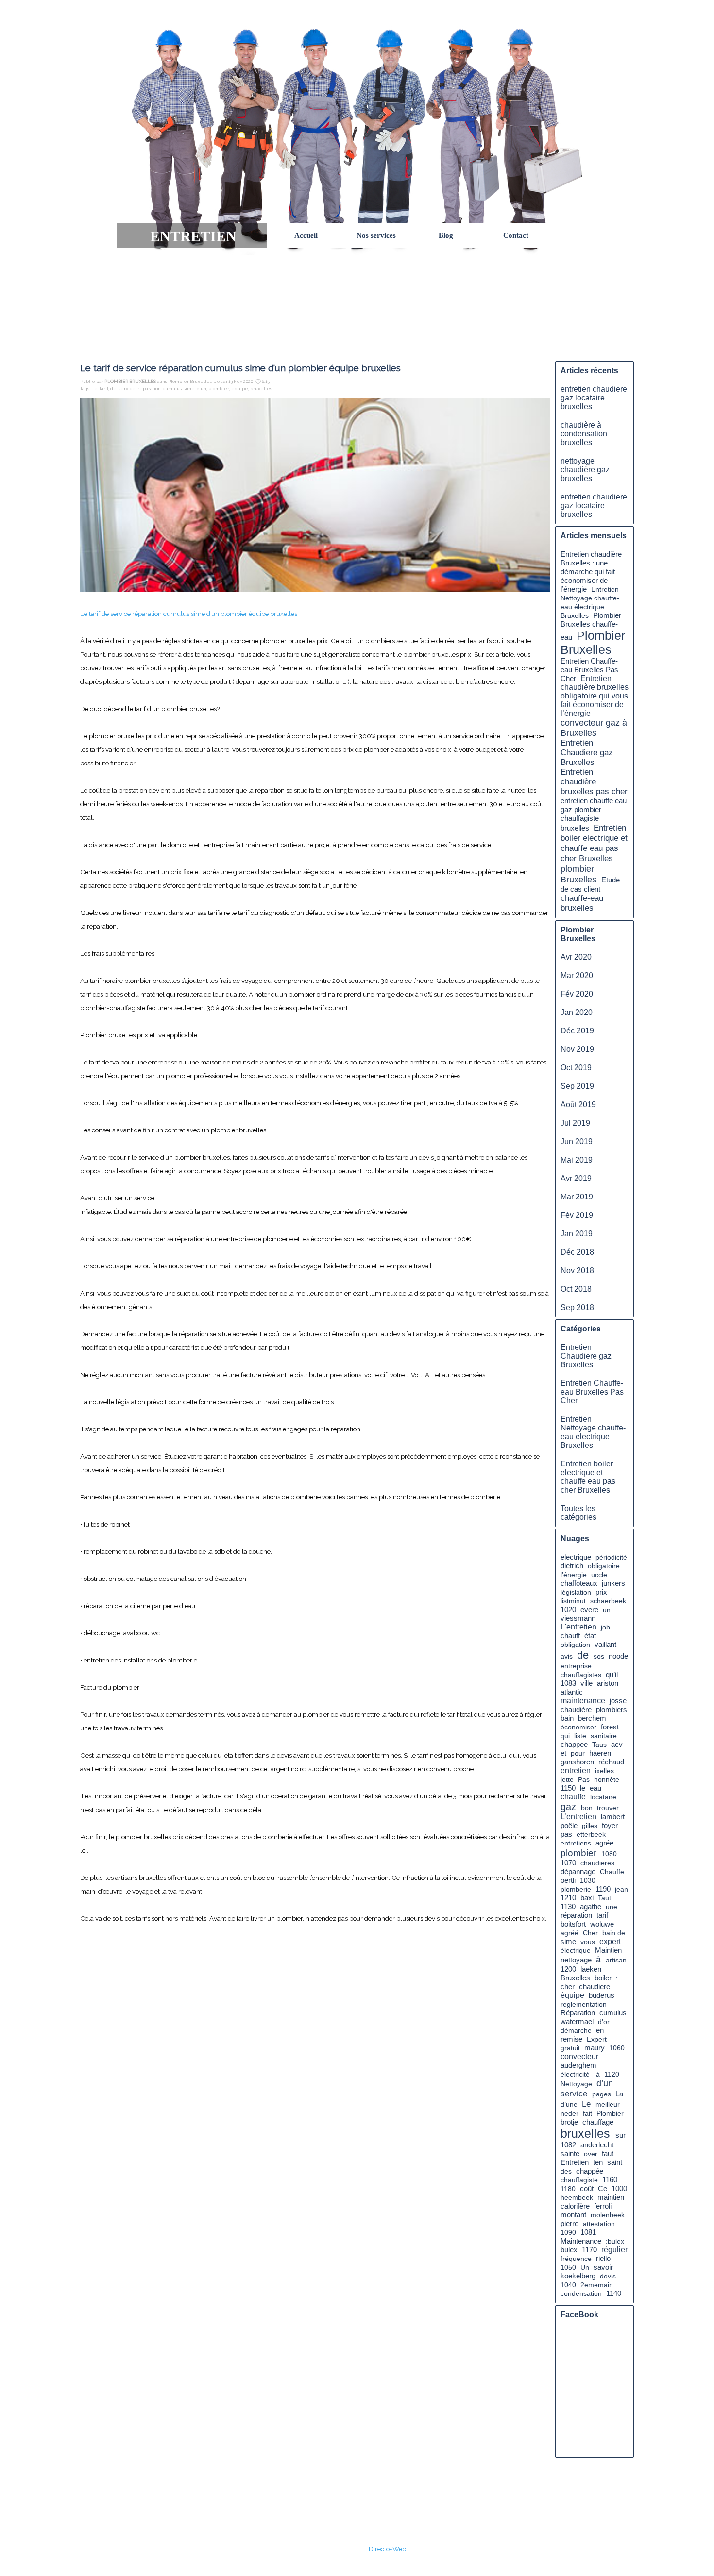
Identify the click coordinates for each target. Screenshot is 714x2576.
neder (569, 2113)
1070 (568, 1863)
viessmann (578, 1618)
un (607, 1610)
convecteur (579, 2056)
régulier (614, 2250)
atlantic (572, 1692)
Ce (603, 2188)
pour (578, 1753)
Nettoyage (576, 2084)
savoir (603, 2267)
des (566, 2171)
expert (610, 1941)
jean (621, 1889)
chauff (570, 1636)
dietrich (572, 1566)
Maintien (608, 1950)
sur (620, 2135)
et (563, 1753)
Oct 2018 (576, 1289)
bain (567, 1718)
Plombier (610, 2113)
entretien (576, 1770)
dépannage (578, 1872)
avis (567, 1656)
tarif (104, 389)
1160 (610, 2180)
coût (587, 2188)
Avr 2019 (576, 1178)
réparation (149, 389)
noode (618, 1656)
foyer (610, 1825)
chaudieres (597, 1863)
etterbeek (591, 1834)
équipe (240, 389)
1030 (588, 1880)
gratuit (570, 2048)
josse (618, 1701)
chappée (590, 2171)
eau (595, 1788)
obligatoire (604, 1566)
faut (608, 2153)
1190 (603, 1889)
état (590, 1636)
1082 (568, 2145)
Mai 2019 (577, 1160)
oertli (568, 1880)
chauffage (598, 2122)
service (127, 389)
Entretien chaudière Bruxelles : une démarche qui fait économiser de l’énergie (591, 572)
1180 (568, 2189)
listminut (573, 1601)
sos (599, 1656)
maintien (611, 2197)
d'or (604, 2022)
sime (189, 389)
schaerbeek (608, 1601)
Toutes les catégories (578, 1513)
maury (595, 2048)
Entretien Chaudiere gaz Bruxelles (587, 753)
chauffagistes (581, 1675)
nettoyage (576, 1960)
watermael (577, 2022)
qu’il (612, 1674)
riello (603, 2259)
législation (576, 1592)
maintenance (583, 1701)
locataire (603, 1797)
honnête (607, 1779)
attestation (599, 2224)
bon (587, 1808)
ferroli (603, 2206)
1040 (568, 2285)
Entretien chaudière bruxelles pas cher (594, 782)
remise (571, 2039)
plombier (219, 389)
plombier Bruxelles (578, 874)
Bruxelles (575, 1978)
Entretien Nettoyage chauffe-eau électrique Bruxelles (593, 1432)
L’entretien (578, 1817)
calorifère (575, 2206)
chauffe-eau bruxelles (582, 903)
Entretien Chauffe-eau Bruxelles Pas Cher (589, 670)
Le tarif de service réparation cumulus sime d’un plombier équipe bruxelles (189, 614)
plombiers (612, 1710)
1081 (588, 2232)
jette (567, 1779)
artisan (616, 1960)
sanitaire (604, 1736)
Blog (446, 235)
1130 (568, 1907)
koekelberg (578, 2276)
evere (589, 1610)
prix (601, 1592)
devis (608, 2276)
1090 (568, 2232)
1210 (568, 1898)
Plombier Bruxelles (593, 642)
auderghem (578, 2065)
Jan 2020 (577, 1012)
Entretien (575, 2162)
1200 (568, 1969)
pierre (569, 2224)
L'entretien (578, 1627)
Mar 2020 (577, 975)
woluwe (602, 1924)
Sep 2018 (577, 1307)
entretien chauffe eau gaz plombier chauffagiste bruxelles (594, 814)
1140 (614, 2293)
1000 (619, 2189)
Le (94, 389)
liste (580, 1736)
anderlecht (597, 2145)
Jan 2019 (577, 1234)
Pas (584, 1779)
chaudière (576, 1709)
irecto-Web (390, 2549)
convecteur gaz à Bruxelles (594, 728)
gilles (590, 1826)
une (612, 1907)
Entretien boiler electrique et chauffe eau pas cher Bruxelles (594, 843)
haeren (600, 1753)
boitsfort (573, 1924)
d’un (202, 389)
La (619, 2094)
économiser (578, 1727)
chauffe (573, 1797)
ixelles (604, 1771)
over (591, 2154)
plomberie (576, 1889)
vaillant (605, 1645)
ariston (608, 1683)
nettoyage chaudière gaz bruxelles (585, 470)
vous (588, 1942)
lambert (613, 1817)
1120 (612, 2074)
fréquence (576, 2259)
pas (566, 1834)
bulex (569, 2250)
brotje (569, 2122)
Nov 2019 (577, 1049)
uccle (599, 1575)
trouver (608, 1808)
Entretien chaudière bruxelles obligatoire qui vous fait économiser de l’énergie (595, 696)
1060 (617, 2048)
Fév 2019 (577, 1215)
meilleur (608, 2104)
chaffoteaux (579, 1583)
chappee (574, 1745)
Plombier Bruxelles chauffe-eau (591, 626)
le (583, 1788)
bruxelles (261, 389)
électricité (575, 2074)
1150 (568, 1788)
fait (587, 2113)
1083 (568, 1683)
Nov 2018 (577, 1271)
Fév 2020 (577, 994)
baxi (587, 1898)
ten (598, 2162)
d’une (569, 2104)
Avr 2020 (576, 957)
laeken (591, 1969)
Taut (604, 1898)
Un (585, 2267)
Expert (597, 2039)
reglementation (584, 2004)
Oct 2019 (576, 1068)
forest (610, 1727)
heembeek (577, 2197)
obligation (575, 1645)
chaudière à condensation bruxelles (584, 434)
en (600, 2030)
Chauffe (612, 1872)
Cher (590, 1933)
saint (615, 2162)
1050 (568, 2267)
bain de (614, 1933)
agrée (604, 1843)
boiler (603, 1978)
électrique (576, 1950)
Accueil (306, 235)
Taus (599, 1745)
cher (568, 1986)
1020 (568, 1610)
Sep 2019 (577, 1086)
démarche (576, 2030)
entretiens (576, 1843)
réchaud (611, 1762)
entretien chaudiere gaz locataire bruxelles (594, 398)
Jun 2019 (577, 1141)
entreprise (576, 1666)
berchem (592, 1718)
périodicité (611, 1557)
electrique (576, 1557)
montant (573, 2215)
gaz (568, 1807)
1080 (609, 1854)
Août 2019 (578, 1105)
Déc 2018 (577, 1252)
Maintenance (581, 2241)
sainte (570, 2154)
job (605, 1627)
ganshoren (577, 1762)
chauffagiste (579, 2180)
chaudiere (595, 1986)
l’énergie (574, 1575)
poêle (569, 1825)
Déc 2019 (577, 1031)
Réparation (578, 2013)
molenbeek (608, 2215)
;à (597, 2074)
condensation (581, 2293)
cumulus (172, 389)
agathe (591, 1907)
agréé (569, 1933)
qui (565, 1736)
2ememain (597, 2285)
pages (602, 2094)
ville (586, 1683)
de (113, 389)
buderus (602, 1995)
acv (617, 1745)
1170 (589, 2250)
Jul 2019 (575, 1123)
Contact (516, 235)
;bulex (615, 2241)
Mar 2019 (577, 1197)
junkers (613, 1583)
